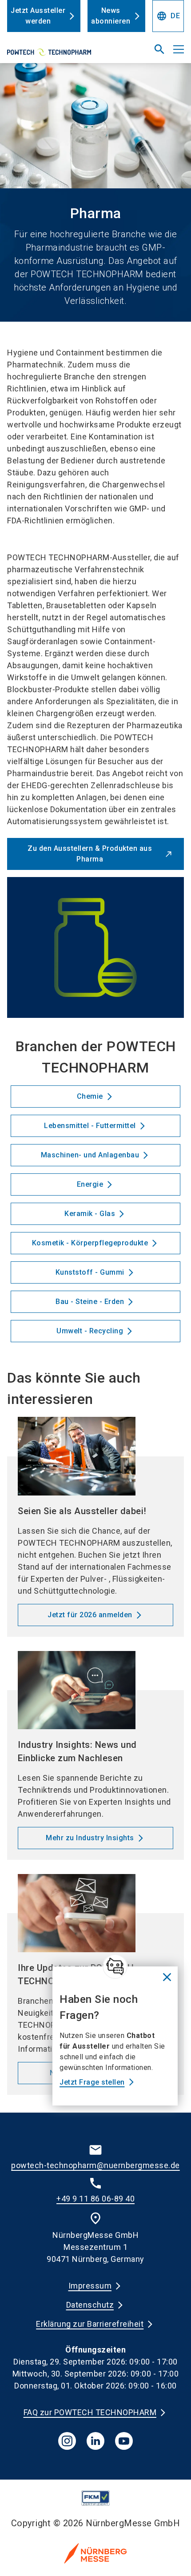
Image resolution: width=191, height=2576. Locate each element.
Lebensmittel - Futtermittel (90, 1126)
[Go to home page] (65, 53)
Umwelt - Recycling (90, 1331)
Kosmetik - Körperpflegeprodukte (90, 1243)
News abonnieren (111, 16)
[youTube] (124, 2441)
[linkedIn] (95, 2441)
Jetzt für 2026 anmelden (90, 1615)
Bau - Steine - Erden (90, 1302)
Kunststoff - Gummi (90, 1272)
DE (168, 16)
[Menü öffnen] (179, 49)
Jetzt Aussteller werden (38, 16)
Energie (90, 1184)
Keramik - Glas (90, 1214)
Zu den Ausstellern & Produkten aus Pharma (90, 854)
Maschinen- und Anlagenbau (90, 1155)
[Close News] (115, 1966)
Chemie (90, 1096)
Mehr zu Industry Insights (90, 1838)
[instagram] (67, 2441)
